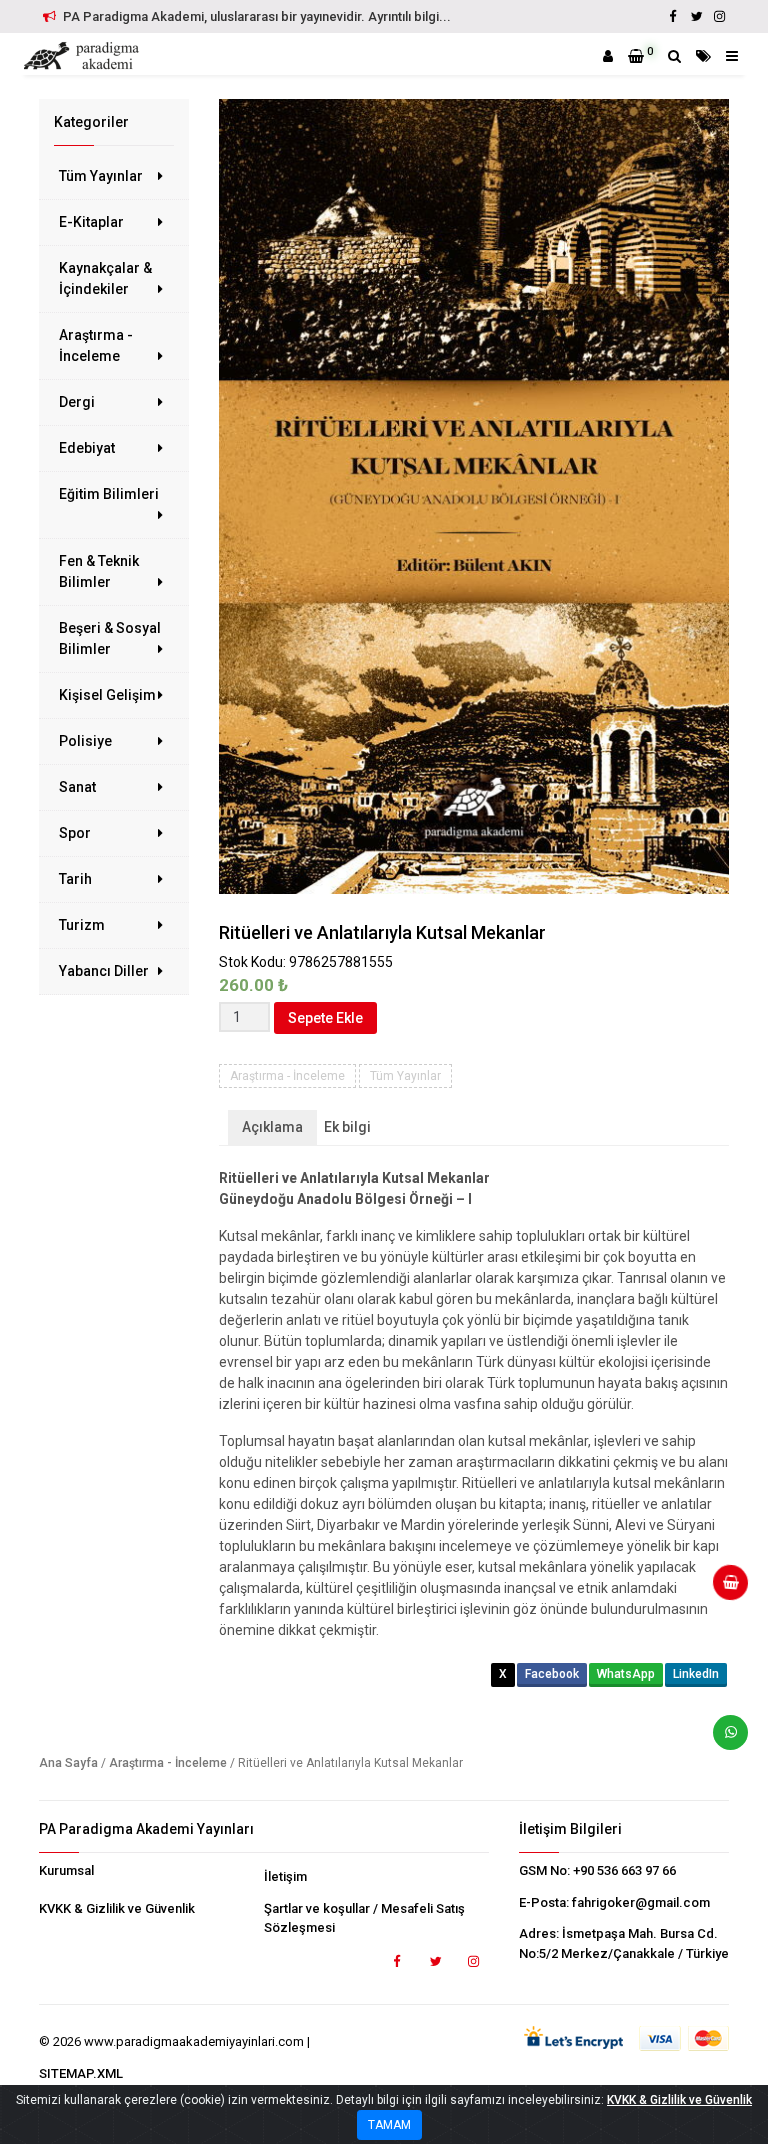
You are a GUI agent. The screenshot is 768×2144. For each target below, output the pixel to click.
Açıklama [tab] (272, 1127)
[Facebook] (673, 16)
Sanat (77, 787)
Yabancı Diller (104, 971)
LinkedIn (696, 1674)
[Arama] (674, 56)
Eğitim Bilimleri (109, 494)
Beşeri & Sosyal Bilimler (110, 638)
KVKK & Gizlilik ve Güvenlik (117, 1908)
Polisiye (85, 741)
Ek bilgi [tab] (347, 1127)
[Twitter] (696, 16)
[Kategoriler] (703, 56)
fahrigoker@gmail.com (641, 1902)
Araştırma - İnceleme (96, 345)
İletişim (285, 1876)
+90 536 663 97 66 (624, 1870)
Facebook (552, 1674)
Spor (75, 833)
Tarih (75, 879)
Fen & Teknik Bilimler (99, 571)
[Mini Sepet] (723, 1590)
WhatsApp (626, 1674)
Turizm (82, 925)
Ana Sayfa (68, 1763)
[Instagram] (719, 16)
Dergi (77, 402)
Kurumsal (66, 1870)
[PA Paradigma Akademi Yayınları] (84, 56)
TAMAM (389, 2125)
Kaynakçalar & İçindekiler (105, 278)
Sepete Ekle (325, 1018)
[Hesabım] (608, 56)
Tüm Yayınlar (101, 176)
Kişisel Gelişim (107, 695)
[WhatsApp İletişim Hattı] (723, 1740)
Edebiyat (87, 448)
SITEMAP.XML (81, 2073)
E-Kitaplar (91, 222)
